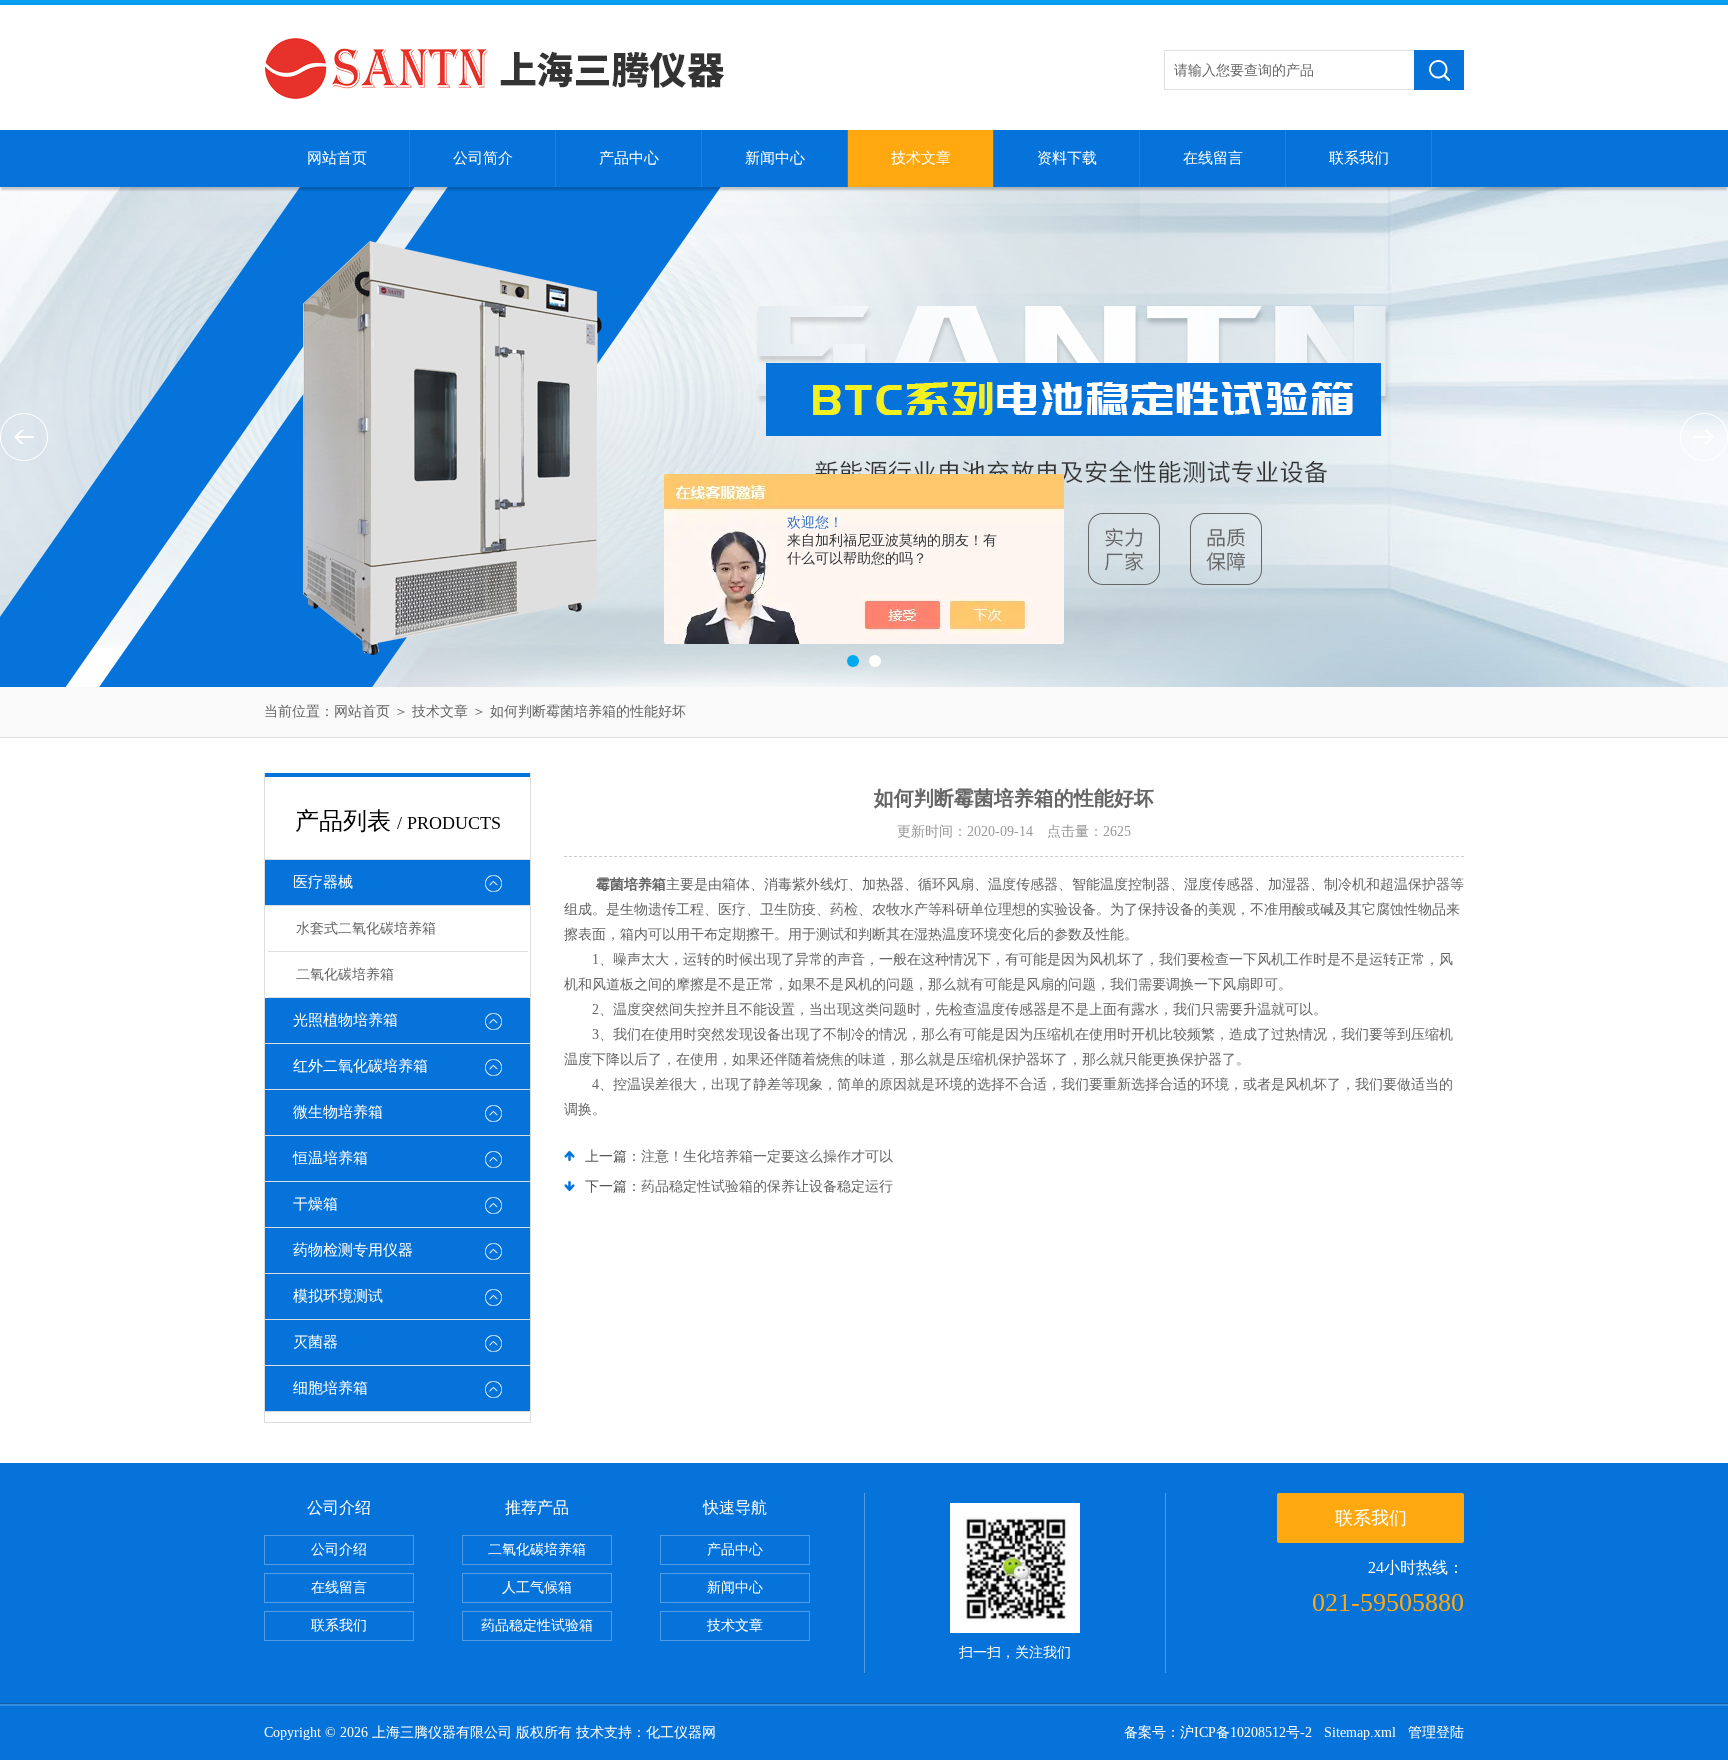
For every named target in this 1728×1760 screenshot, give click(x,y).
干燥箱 (315, 1204)
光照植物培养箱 (345, 1020)
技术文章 (921, 158)
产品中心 (629, 158)
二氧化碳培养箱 (345, 974)
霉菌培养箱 (631, 884)
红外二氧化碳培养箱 (360, 1066)
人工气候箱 (537, 1587)
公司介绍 (339, 1549)
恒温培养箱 (330, 1158)
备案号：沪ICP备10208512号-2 (1218, 1732)
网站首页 (337, 158)
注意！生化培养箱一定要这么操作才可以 (767, 1156)
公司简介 (483, 158)
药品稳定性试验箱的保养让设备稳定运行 (767, 1186)
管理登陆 (1436, 1732)
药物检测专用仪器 (353, 1250)
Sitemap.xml (1360, 1732)
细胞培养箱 (330, 1388)
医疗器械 (323, 882)
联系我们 (1359, 158)
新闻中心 (775, 158)
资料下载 (1067, 158)
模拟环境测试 (338, 1296)
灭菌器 (315, 1342)
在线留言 (1213, 158)
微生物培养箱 (338, 1112)
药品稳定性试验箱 (537, 1625)
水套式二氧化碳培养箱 (366, 928)
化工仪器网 (681, 1732)
